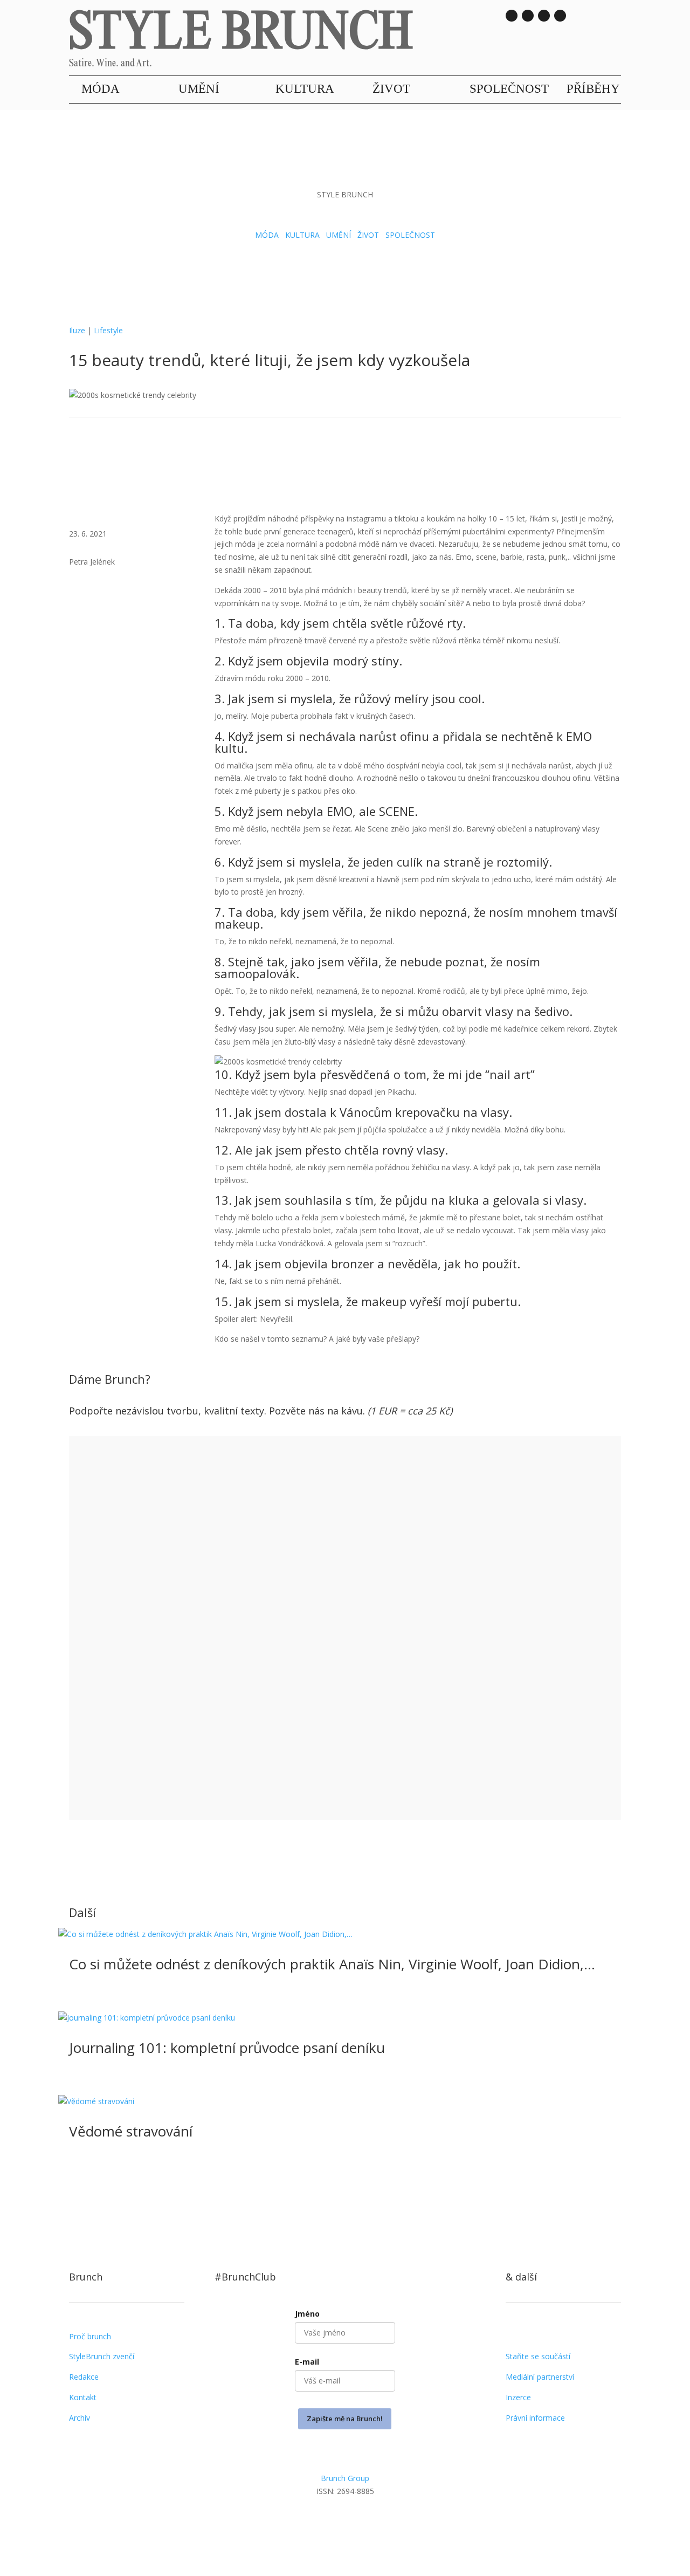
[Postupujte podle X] (367, 2522)
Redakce (84, 2377)
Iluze (77, 330)
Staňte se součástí (538, 2356)
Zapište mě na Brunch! (345, 2419)
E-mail (307, 2362)
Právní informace (535, 2418)
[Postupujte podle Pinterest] (388, 2522)
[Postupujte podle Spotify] (560, 16)
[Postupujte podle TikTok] (528, 16)
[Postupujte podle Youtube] (544, 16)
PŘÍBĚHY (593, 89)
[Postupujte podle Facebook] (345, 2522)
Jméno (307, 2314)
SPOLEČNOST (509, 89)
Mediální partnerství (540, 2377)
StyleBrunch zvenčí (102, 2356)
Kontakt (83, 2397)
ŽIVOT (391, 89)
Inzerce (518, 2397)
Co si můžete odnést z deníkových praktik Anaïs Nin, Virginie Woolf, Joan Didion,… (332, 1964)
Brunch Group (345, 2478)
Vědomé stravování (131, 2131)
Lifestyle (108, 330)
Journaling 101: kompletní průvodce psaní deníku (227, 2048)
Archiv (80, 2418)
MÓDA (101, 89)
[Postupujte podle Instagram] (512, 16)
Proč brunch (90, 2336)
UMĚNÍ (199, 89)
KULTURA (305, 89)
